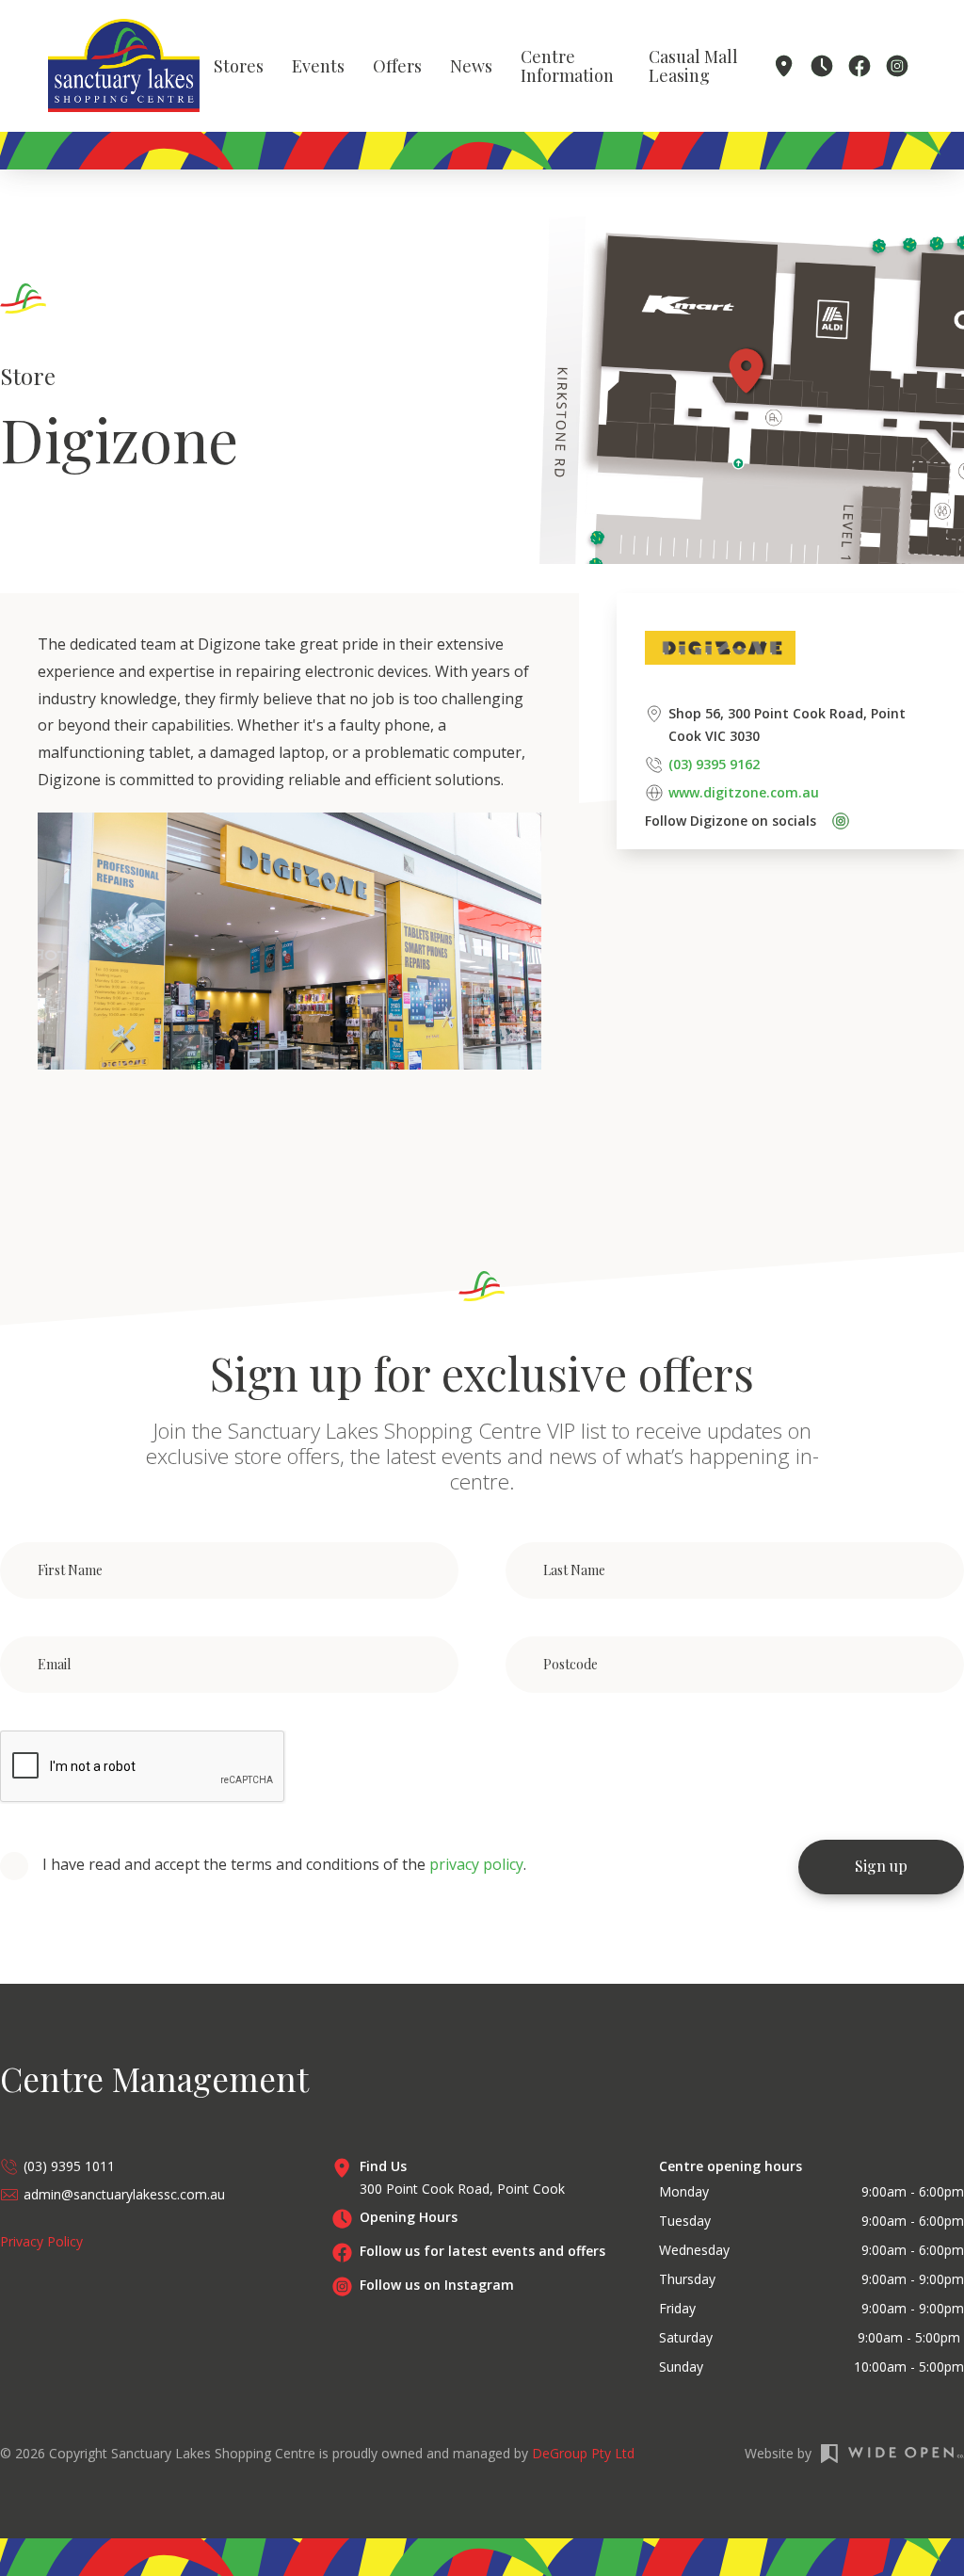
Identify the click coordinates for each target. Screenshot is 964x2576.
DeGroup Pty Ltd (583, 2453)
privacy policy (476, 1864)
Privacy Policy (41, 2241)
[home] (124, 65)
